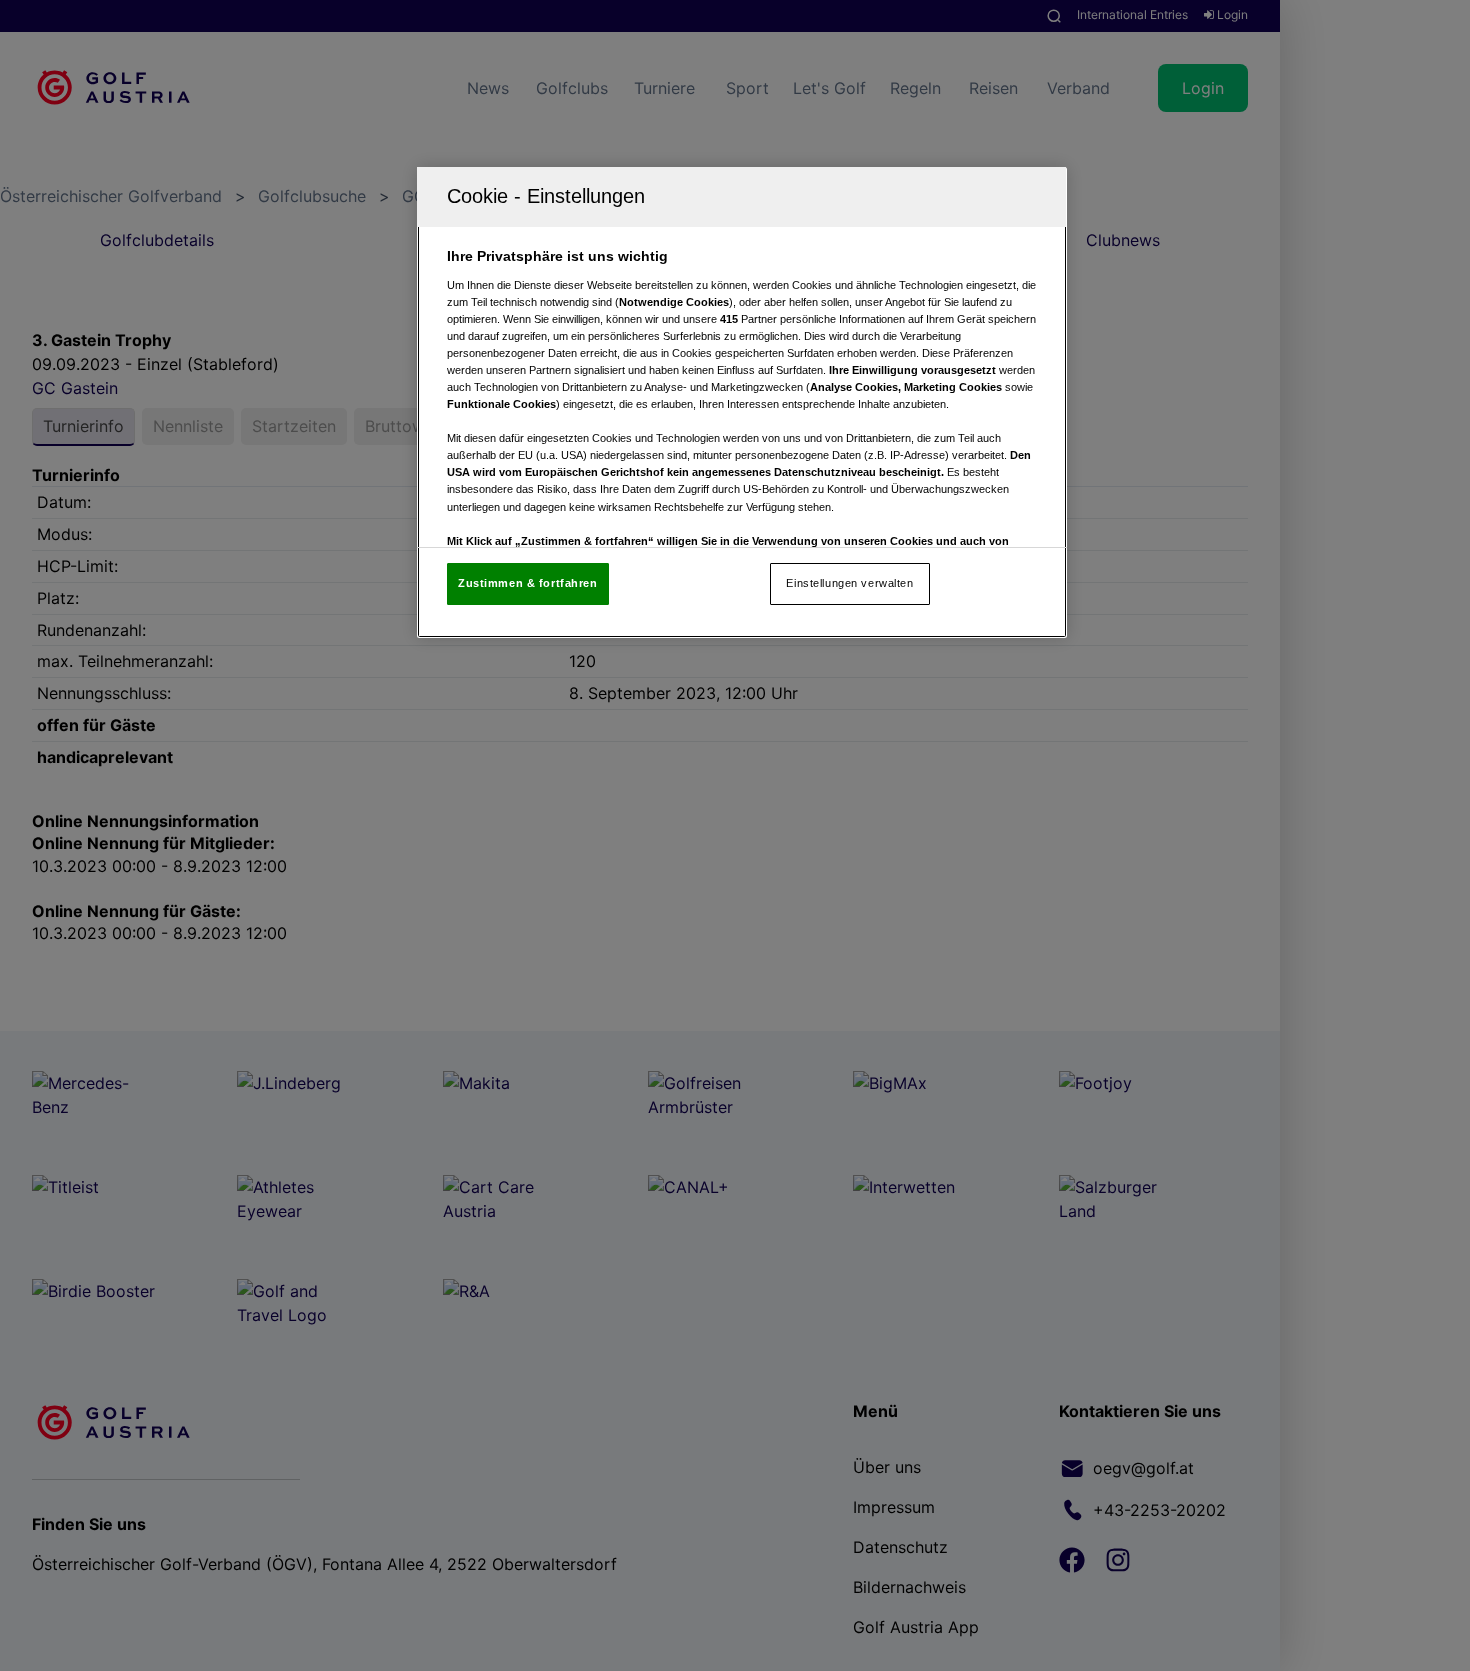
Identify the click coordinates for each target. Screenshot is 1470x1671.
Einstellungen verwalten (849, 583)
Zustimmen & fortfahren (528, 583)
